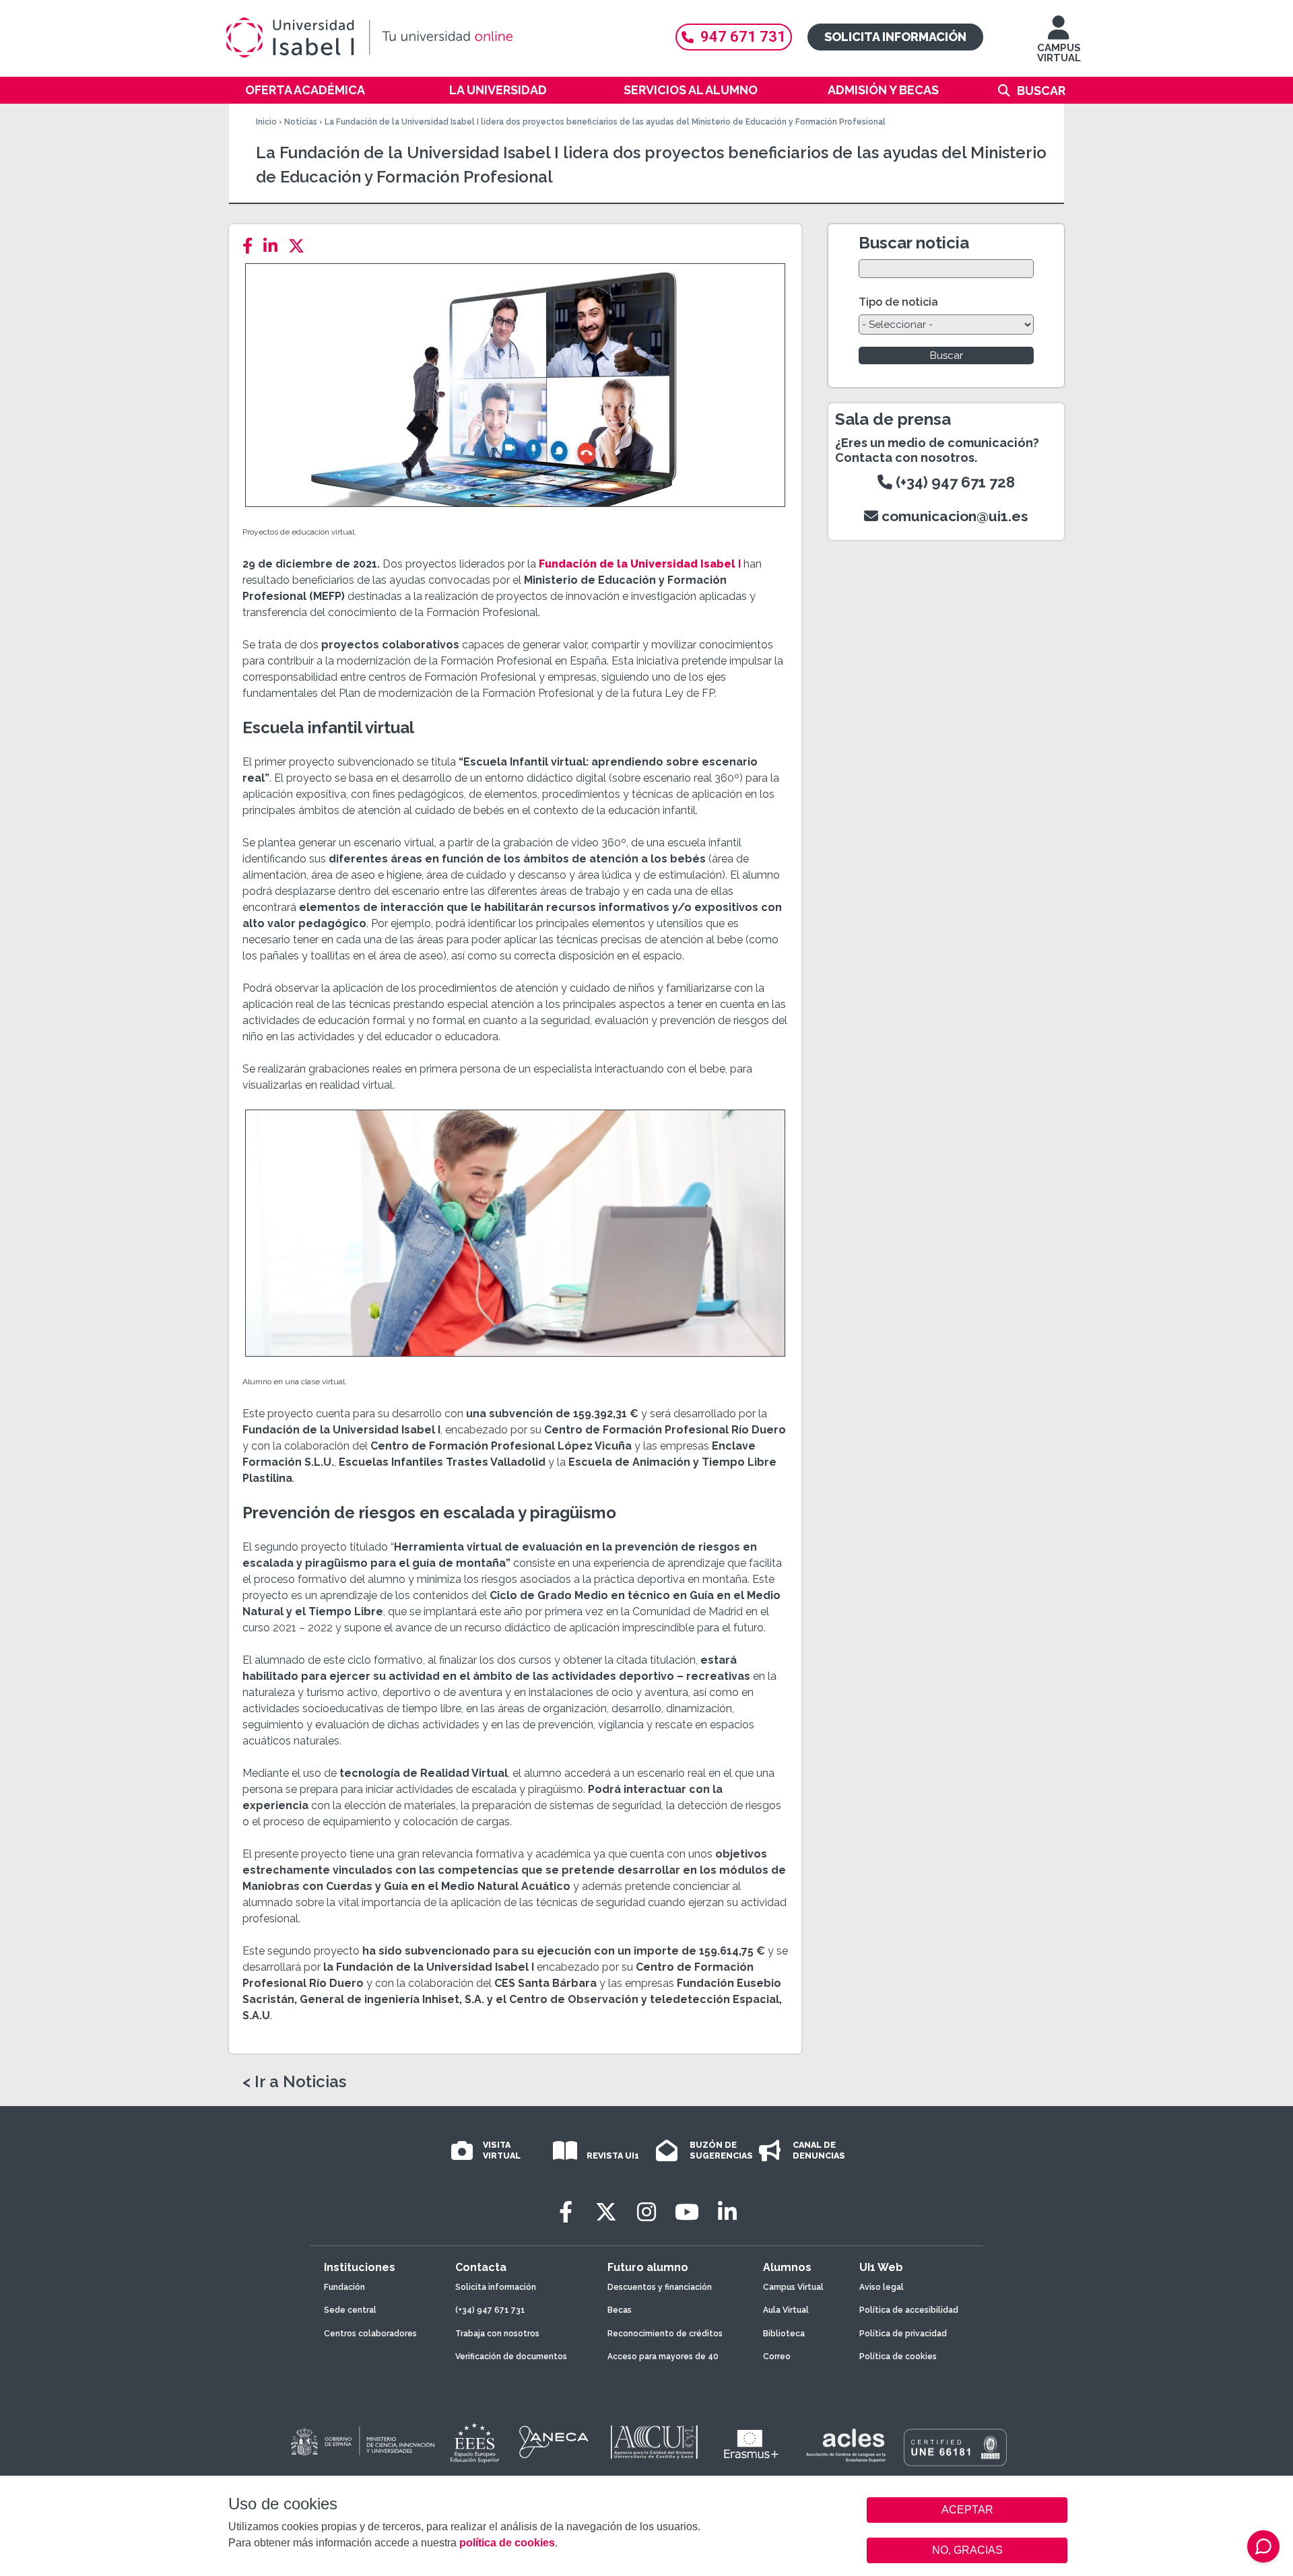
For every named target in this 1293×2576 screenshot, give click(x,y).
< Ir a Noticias (294, 2082)
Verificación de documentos (511, 2357)
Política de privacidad (903, 2334)
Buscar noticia (914, 243)
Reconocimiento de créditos (665, 2334)
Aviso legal (882, 2287)
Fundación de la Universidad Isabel (638, 564)
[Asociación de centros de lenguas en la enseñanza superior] (846, 2445)
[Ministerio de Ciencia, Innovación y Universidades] (362, 2442)
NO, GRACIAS (967, 2550)
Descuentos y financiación (660, 2287)
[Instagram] (646, 2212)
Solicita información (895, 37)
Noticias (301, 122)
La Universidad (498, 90)
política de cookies (507, 2543)
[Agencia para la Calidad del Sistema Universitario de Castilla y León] (654, 2442)
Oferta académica (305, 90)
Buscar (1041, 91)
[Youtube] (687, 2212)
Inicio (266, 122)
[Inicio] (434, 38)
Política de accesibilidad (909, 2310)
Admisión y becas (883, 90)
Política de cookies (898, 2357)
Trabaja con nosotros (497, 2334)
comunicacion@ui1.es (953, 516)
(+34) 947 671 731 (490, 2310)
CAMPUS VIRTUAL (1059, 53)
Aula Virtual (786, 2310)
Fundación (344, 2287)
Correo (777, 2357)
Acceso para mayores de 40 (663, 2357)
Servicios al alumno (691, 90)
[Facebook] (252, 246)
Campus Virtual (793, 2287)
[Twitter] (300, 246)
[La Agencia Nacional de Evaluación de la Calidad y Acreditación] (554, 2442)
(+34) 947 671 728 (954, 482)
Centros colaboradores (370, 2334)
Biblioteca (784, 2334)
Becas (620, 2310)
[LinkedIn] (274, 246)
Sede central (350, 2310)
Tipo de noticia (898, 302)
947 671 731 (743, 37)
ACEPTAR (967, 2510)
